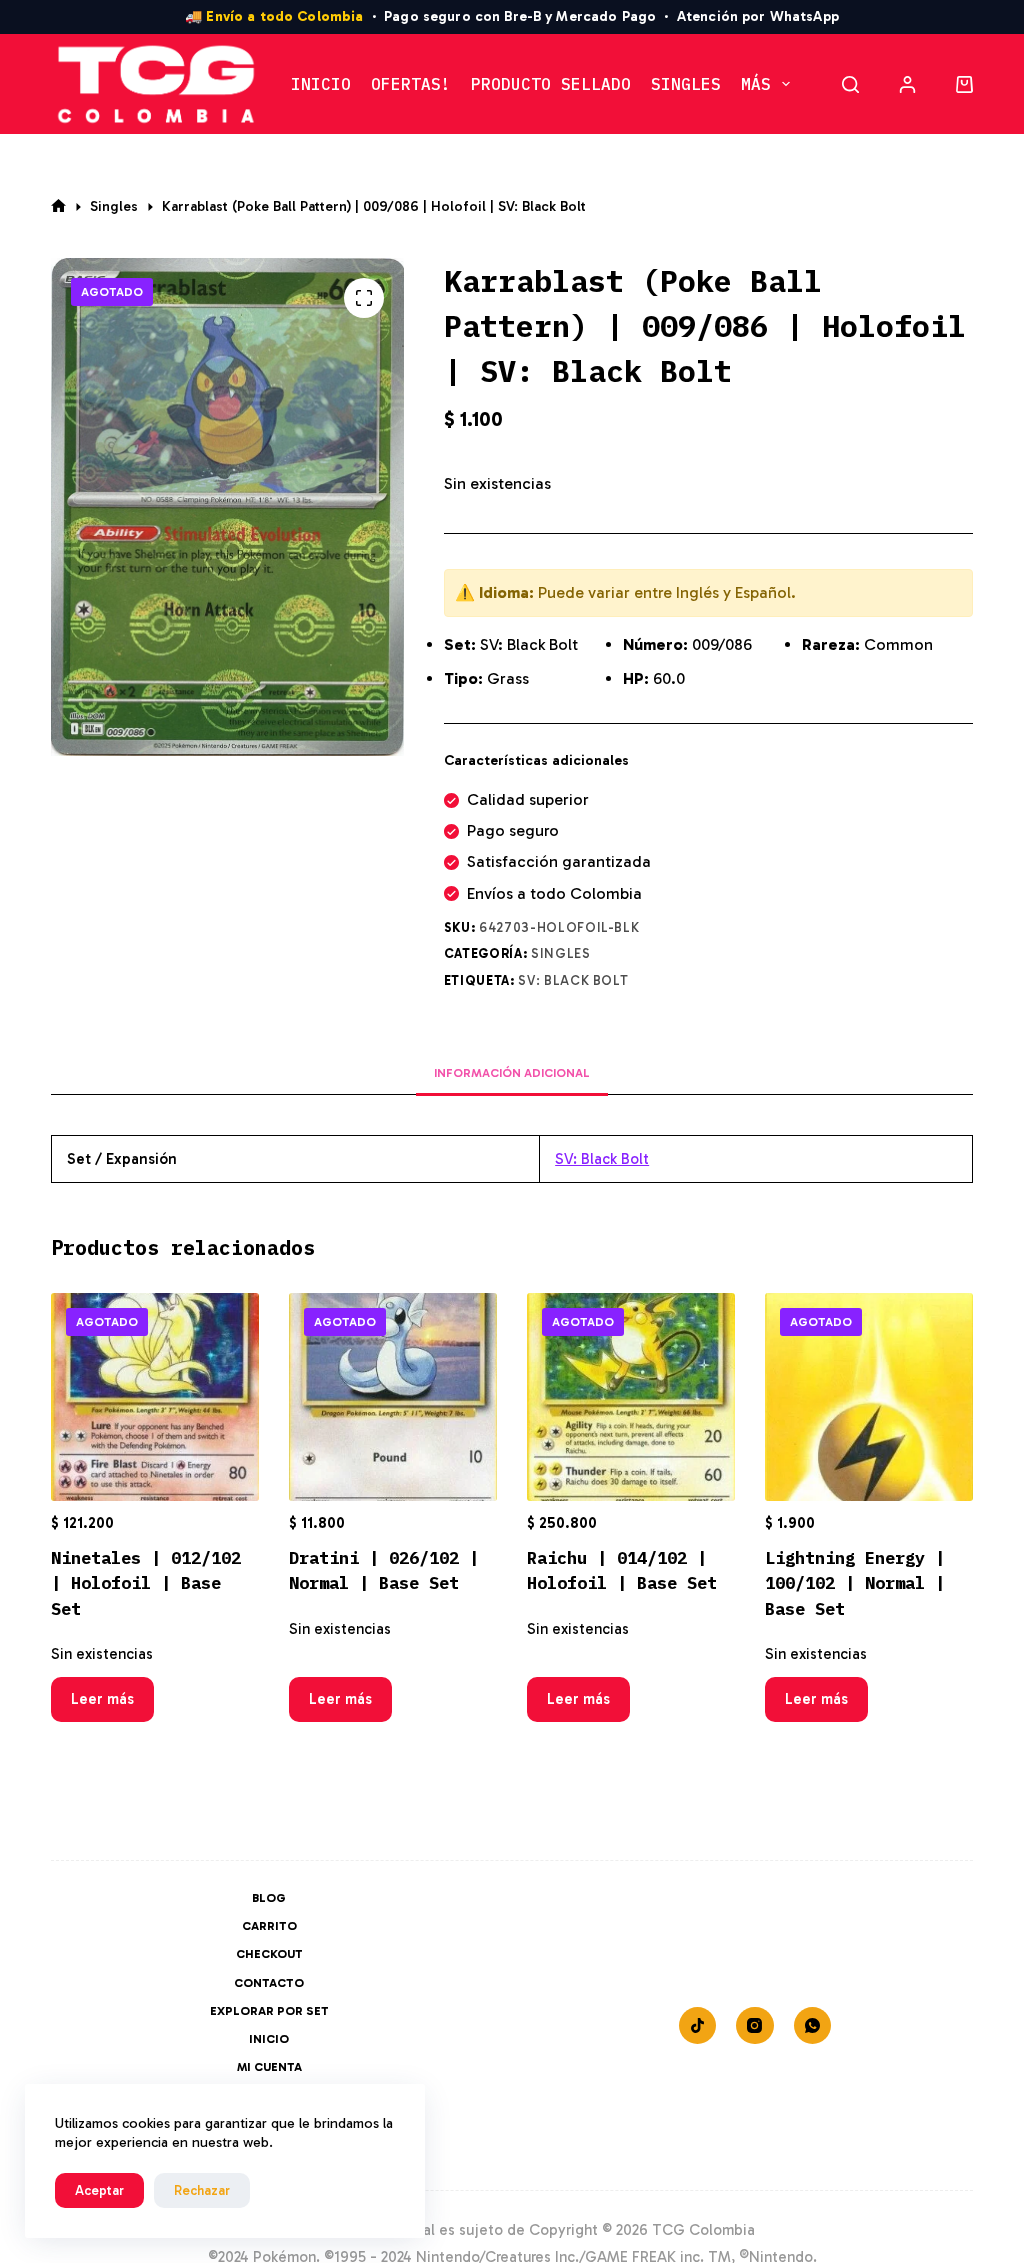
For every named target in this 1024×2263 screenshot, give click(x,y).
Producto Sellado (551, 84)
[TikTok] (698, 2026)
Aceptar (99, 2190)
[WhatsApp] (813, 2026)
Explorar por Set (269, 2011)
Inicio (321, 84)
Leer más (102, 1699)
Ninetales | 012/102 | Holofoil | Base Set (146, 1583)
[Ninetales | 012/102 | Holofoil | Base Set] (155, 1397)
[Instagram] (755, 2026)
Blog (269, 1898)
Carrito (269, 1926)
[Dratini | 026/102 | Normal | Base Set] (393, 1397)
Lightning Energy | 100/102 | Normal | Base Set (855, 1583)
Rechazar (202, 2190)
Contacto (269, 1983)
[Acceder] (907, 84)
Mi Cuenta (269, 2067)
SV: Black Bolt (573, 980)
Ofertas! (411, 84)
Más (756, 84)
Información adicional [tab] (512, 1073)
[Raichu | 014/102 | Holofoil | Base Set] (631, 1397)
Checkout (269, 1954)
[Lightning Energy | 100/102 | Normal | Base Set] (869, 1397)
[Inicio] (58, 206)
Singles (686, 84)
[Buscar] (850, 84)
